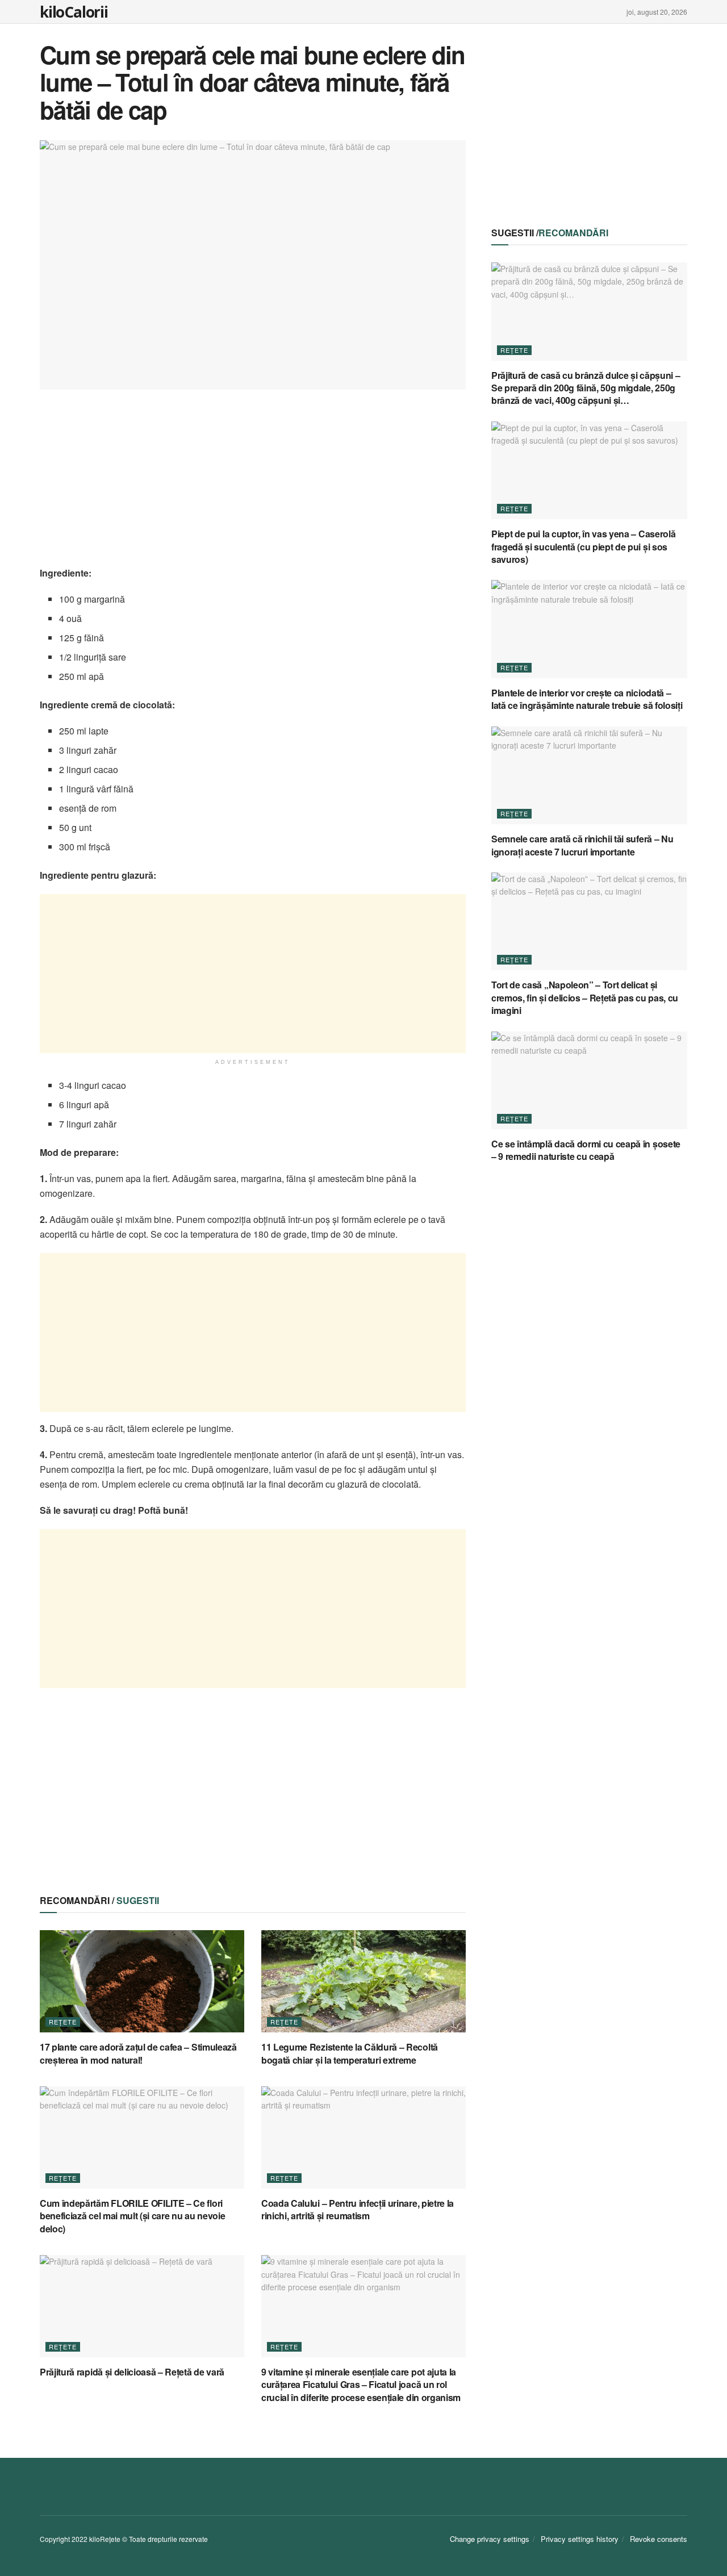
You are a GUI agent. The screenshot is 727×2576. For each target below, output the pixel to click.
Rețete (63, 2022)
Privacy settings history (580, 2539)
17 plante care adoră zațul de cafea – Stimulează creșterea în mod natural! (138, 2053)
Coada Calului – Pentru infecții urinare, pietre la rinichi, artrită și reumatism (358, 2209)
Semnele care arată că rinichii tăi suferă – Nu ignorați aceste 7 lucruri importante (582, 845)
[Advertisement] (253, 486)
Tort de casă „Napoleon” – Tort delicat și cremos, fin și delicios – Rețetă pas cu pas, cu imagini (585, 997)
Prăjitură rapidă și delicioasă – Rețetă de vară (132, 2372)
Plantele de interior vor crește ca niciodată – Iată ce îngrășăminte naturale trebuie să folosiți (587, 699)
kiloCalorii (74, 12)
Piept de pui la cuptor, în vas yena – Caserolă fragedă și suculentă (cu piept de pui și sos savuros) (583, 546)
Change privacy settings (490, 2539)
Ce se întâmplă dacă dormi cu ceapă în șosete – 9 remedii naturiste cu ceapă (586, 1150)
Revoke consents (659, 2539)
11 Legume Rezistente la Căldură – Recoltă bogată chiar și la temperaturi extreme (350, 2053)
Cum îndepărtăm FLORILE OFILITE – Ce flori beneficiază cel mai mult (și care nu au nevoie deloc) (132, 2216)
